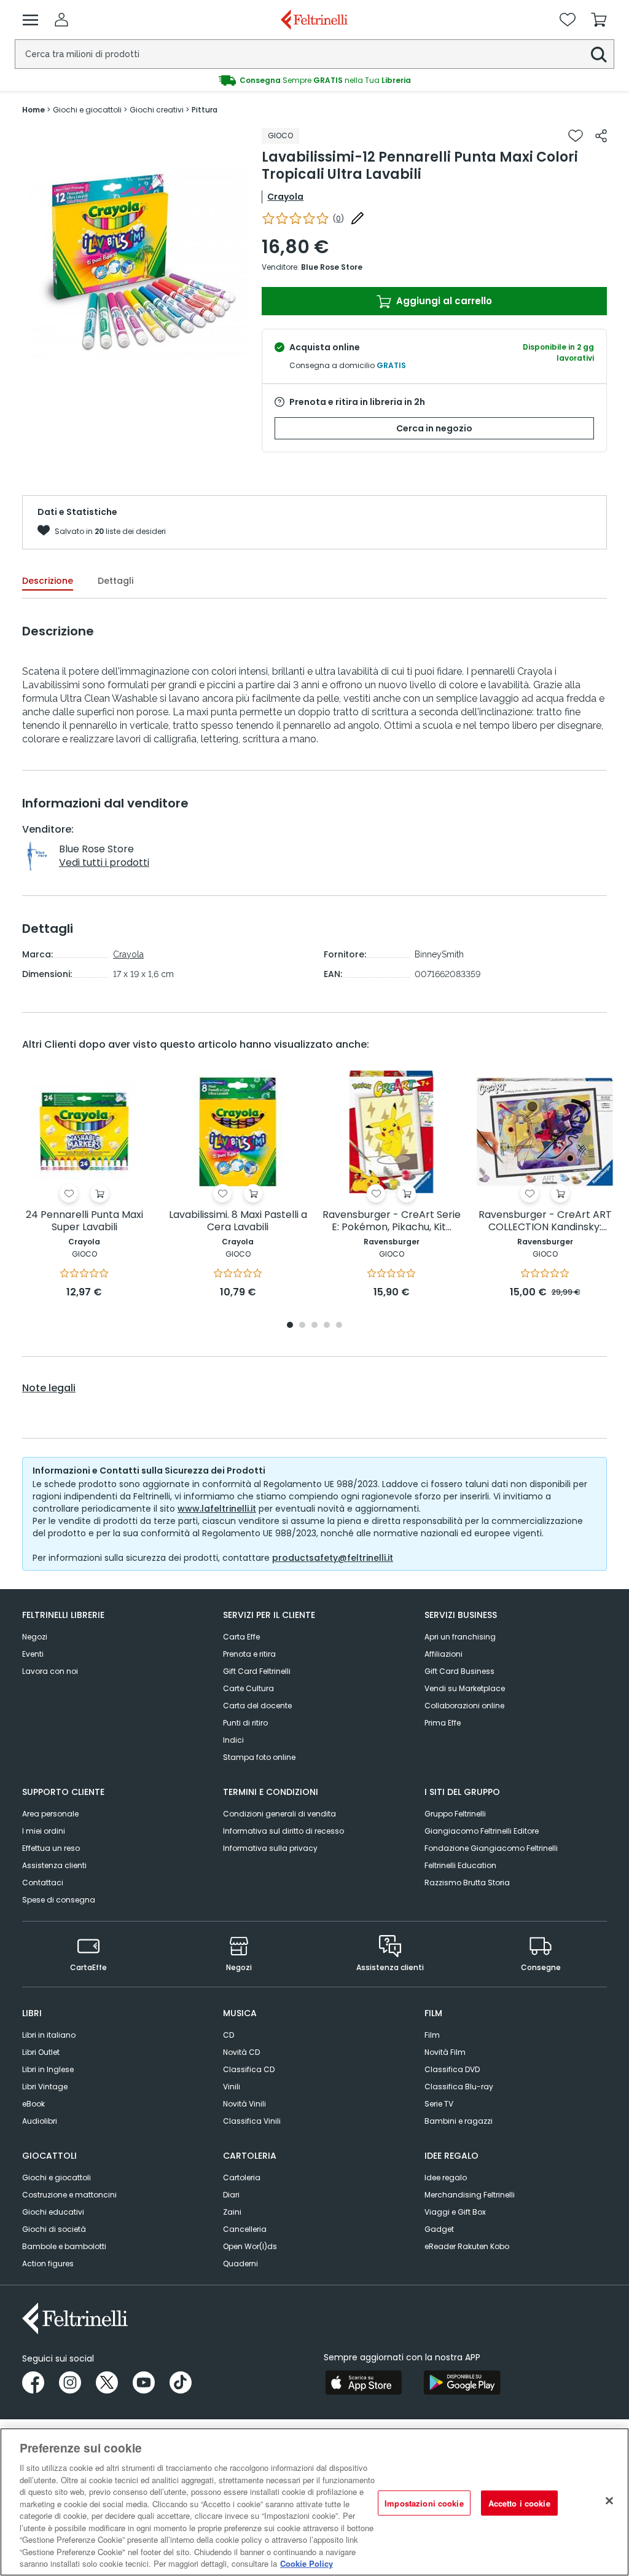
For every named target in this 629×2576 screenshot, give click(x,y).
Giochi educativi (53, 2212)
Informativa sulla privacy (270, 1848)
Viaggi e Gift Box (455, 2212)
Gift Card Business (459, 1671)
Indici (233, 1740)
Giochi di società (54, 2229)
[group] (314, 80)
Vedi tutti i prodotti (104, 862)
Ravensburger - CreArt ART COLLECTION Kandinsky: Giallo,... (545, 1221)
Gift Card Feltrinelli (257, 1671)
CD (229, 2035)
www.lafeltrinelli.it (217, 1509)
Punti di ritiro (245, 1723)
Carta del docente (257, 1706)
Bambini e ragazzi (459, 2121)
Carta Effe (241, 1637)
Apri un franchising (460, 1637)
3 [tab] (314, 1326)
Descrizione (48, 581)
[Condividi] (601, 136)
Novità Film (445, 2052)
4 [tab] (327, 1326)
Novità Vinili (244, 2104)
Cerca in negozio (434, 428)
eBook (33, 2104)
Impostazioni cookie (424, 2503)
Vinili (232, 2087)
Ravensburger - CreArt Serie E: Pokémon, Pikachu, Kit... (392, 1221)
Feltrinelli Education (460, 1865)
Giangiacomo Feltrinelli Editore (482, 1831)
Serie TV (439, 2104)
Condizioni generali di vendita (279, 1814)
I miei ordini (44, 1831)
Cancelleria (245, 2229)
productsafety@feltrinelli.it (333, 1558)
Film (432, 2035)
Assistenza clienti (54, 1865)
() (338, 218)
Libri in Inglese (48, 2069)
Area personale (50, 1814)
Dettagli (115, 581)
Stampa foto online (259, 1757)
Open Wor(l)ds (250, 2246)
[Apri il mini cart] (599, 20)
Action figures (48, 2264)
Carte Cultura (248, 1688)
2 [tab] (302, 1326)
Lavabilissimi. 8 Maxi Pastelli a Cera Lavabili (238, 1221)
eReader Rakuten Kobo (467, 2246)
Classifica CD (249, 2069)
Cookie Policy (307, 2563)
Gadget (439, 2229)
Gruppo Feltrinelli (455, 1814)
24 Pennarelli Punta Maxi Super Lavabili (84, 1221)
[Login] (61, 20)
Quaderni (240, 2264)
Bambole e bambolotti (64, 2246)
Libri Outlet (41, 2052)
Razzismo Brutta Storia (467, 1883)
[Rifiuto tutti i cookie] (609, 2500)
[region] (314, 2502)
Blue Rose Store (332, 267)
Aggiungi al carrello (443, 301)
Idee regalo (446, 2177)
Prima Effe (443, 1723)
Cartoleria (242, 2177)
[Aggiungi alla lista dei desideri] (576, 136)
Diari (231, 2195)
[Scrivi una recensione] (357, 218)
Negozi (35, 1637)
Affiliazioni (443, 1654)
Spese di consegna (59, 1900)
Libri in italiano (49, 2035)
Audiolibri (40, 2121)
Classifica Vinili (252, 2121)
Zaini (232, 2212)
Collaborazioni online (464, 1706)
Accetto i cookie (519, 2503)
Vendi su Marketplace (465, 1688)
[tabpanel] (84, 1185)
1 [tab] (290, 1326)
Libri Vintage (45, 2087)
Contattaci (43, 1883)
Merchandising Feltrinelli (470, 2195)
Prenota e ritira (249, 1654)
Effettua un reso (51, 1848)
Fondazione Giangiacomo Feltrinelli (491, 1848)
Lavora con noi (50, 1671)
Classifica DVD (452, 2069)
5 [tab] (339, 1326)
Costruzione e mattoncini (69, 2195)
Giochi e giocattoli (57, 2177)
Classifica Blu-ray (459, 2087)
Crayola (285, 197)
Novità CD (241, 2052)
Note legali (49, 1388)
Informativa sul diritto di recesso (283, 1831)
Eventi (33, 1654)
